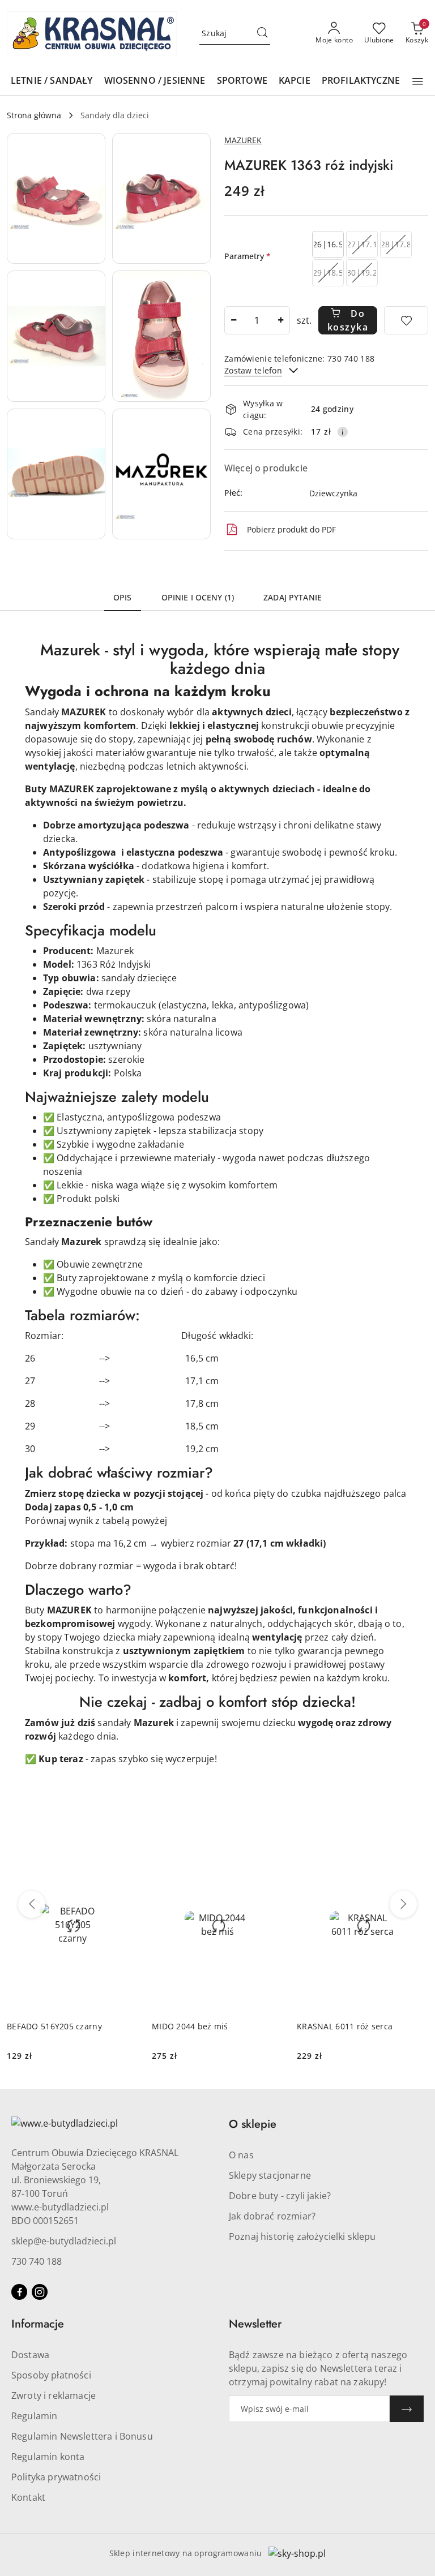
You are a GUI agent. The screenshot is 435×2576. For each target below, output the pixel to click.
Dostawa (30, 2355)
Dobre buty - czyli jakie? (280, 2196)
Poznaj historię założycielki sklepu (302, 2236)
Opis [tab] (123, 597)
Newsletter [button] (255, 2324)
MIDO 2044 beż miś (190, 2026)
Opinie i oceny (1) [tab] (198, 597)
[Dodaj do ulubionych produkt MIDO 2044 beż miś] (270, 1851)
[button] (418, 81)
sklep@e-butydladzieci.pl (64, 2241)
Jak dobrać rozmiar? (272, 2216)
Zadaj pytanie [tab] (293, 597)
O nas (241, 2155)
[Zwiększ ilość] (281, 320)
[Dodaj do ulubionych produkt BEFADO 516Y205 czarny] (125, 1851)
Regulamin (34, 2416)
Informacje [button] (38, 2324)
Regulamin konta (48, 2457)
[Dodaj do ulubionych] (406, 320)
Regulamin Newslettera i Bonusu (82, 2436)
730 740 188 (37, 2261)
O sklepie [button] (253, 2124)
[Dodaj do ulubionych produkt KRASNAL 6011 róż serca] (415, 1851)
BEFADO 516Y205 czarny (54, 2026)
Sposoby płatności (51, 2375)
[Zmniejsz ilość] (233, 320)
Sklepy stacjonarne (270, 2175)
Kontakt (28, 2497)
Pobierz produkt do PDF (291, 529)
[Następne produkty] (403, 1904)
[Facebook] (19, 2292)
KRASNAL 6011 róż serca (345, 2026)
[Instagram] (40, 2292)
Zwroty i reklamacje (54, 2395)
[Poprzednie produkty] (32, 1904)
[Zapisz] (407, 2409)
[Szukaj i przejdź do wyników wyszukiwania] (262, 33)
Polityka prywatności (56, 2477)
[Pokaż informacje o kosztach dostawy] (343, 432)
